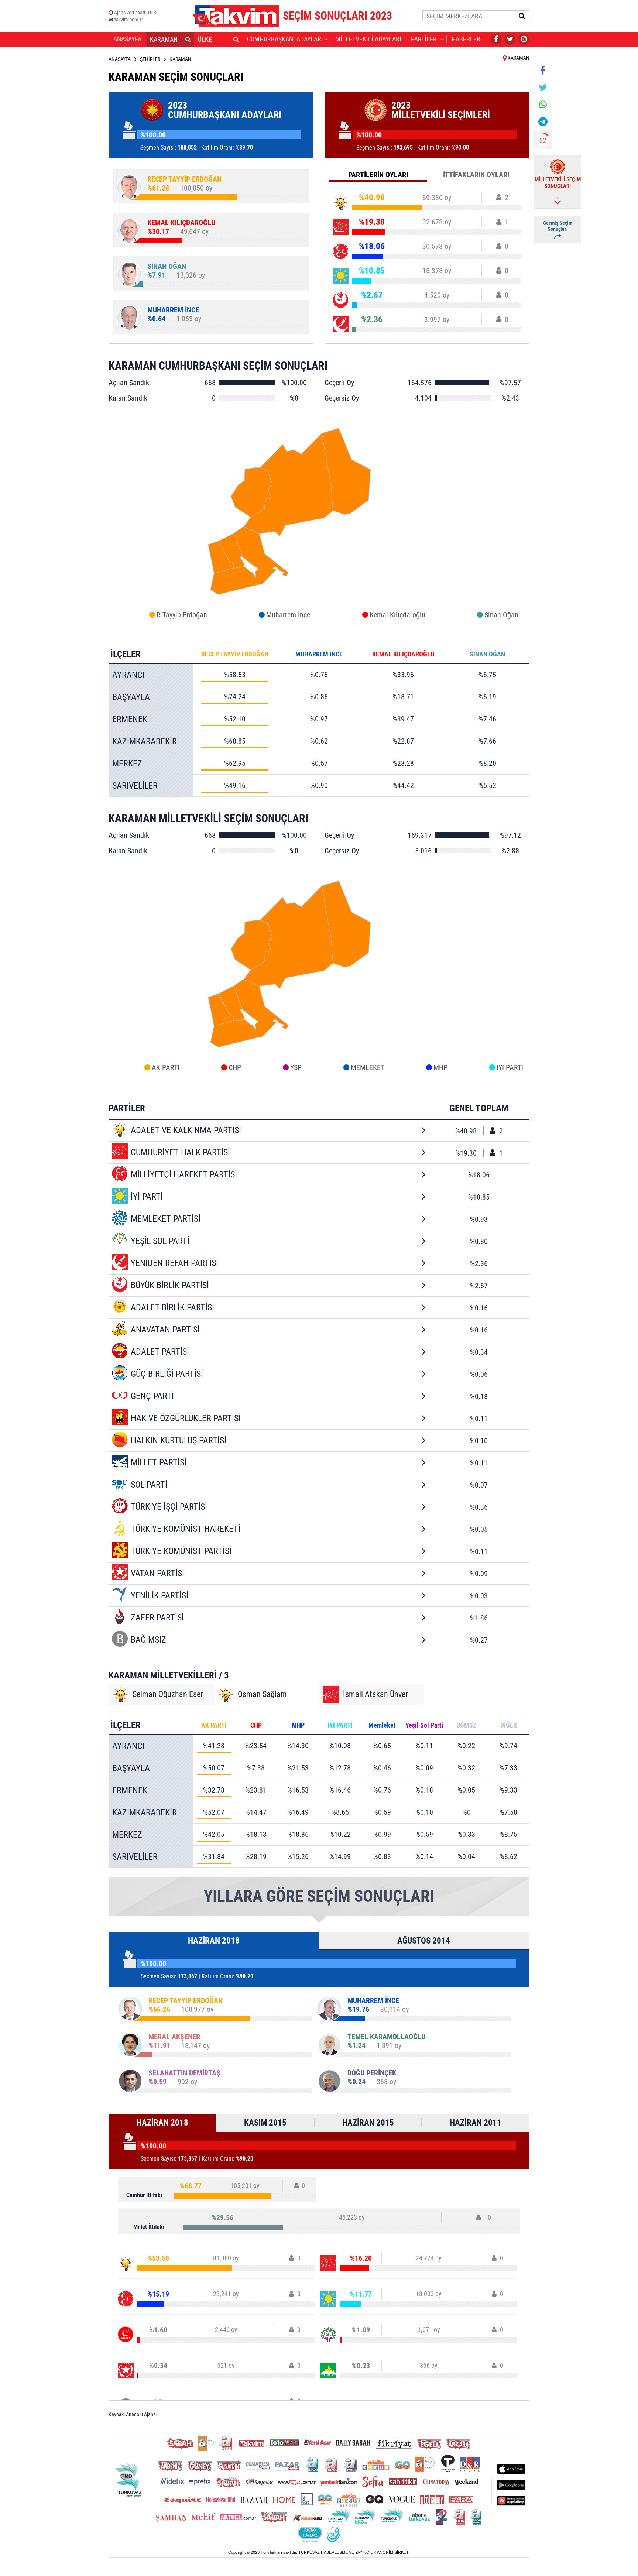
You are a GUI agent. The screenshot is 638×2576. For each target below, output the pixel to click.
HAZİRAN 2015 (368, 2123)
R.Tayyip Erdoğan (182, 615)
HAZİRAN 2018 (214, 1941)
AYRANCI (128, 675)
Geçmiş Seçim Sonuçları (558, 226)
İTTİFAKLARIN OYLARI (476, 175)
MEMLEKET (368, 1067)
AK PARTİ (166, 1067)
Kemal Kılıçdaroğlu (397, 615)
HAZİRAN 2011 (476, 2123)
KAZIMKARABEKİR (145, 741)
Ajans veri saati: (136, 13)
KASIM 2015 (265, 2123)
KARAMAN (518, 58)
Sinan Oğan (501, 615)
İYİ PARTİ (510, 1067)
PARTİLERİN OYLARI (378, 175)
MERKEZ (127, 764)
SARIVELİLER (135, 786)
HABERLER (466, 39)
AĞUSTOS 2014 (424, 1941)
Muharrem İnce (288, 615)
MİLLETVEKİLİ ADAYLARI (368, 39)
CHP (235, 1067)
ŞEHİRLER (150, 59)
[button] (188, 39)
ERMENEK (130, 719)
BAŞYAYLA (131, 697)
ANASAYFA (127, 39)
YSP (296, 1067)
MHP (440, 1067)
